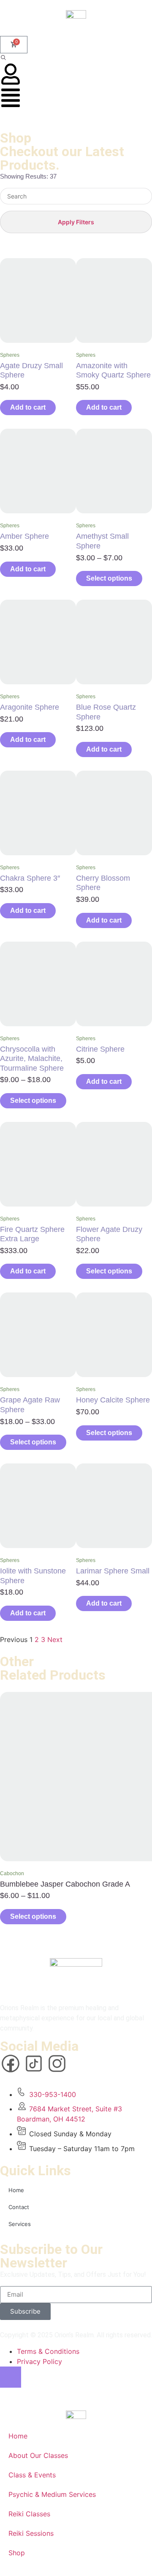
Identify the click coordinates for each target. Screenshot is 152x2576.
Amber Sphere (24, 536)
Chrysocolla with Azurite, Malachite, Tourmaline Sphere (32, 1059)
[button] (3, 58)
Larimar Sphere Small (113, 1571)
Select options (109, 578)
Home (16, 2190)
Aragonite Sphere (30, 707)
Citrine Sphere (100, 1049)
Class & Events (32, 2475)
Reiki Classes (29, 2514)
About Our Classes (38, 2455)
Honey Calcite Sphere (113, 1400)
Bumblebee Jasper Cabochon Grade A (65, 1884)
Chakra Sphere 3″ (30, 878)
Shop (17, 2553)
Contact (19, 2207)
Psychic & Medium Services (52, 2494)
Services (20, 2224)
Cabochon (12, 1873)
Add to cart (28, 407)
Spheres (10, 355)
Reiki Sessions (31, 2533)
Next (55, 1639)
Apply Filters (76, 222)
